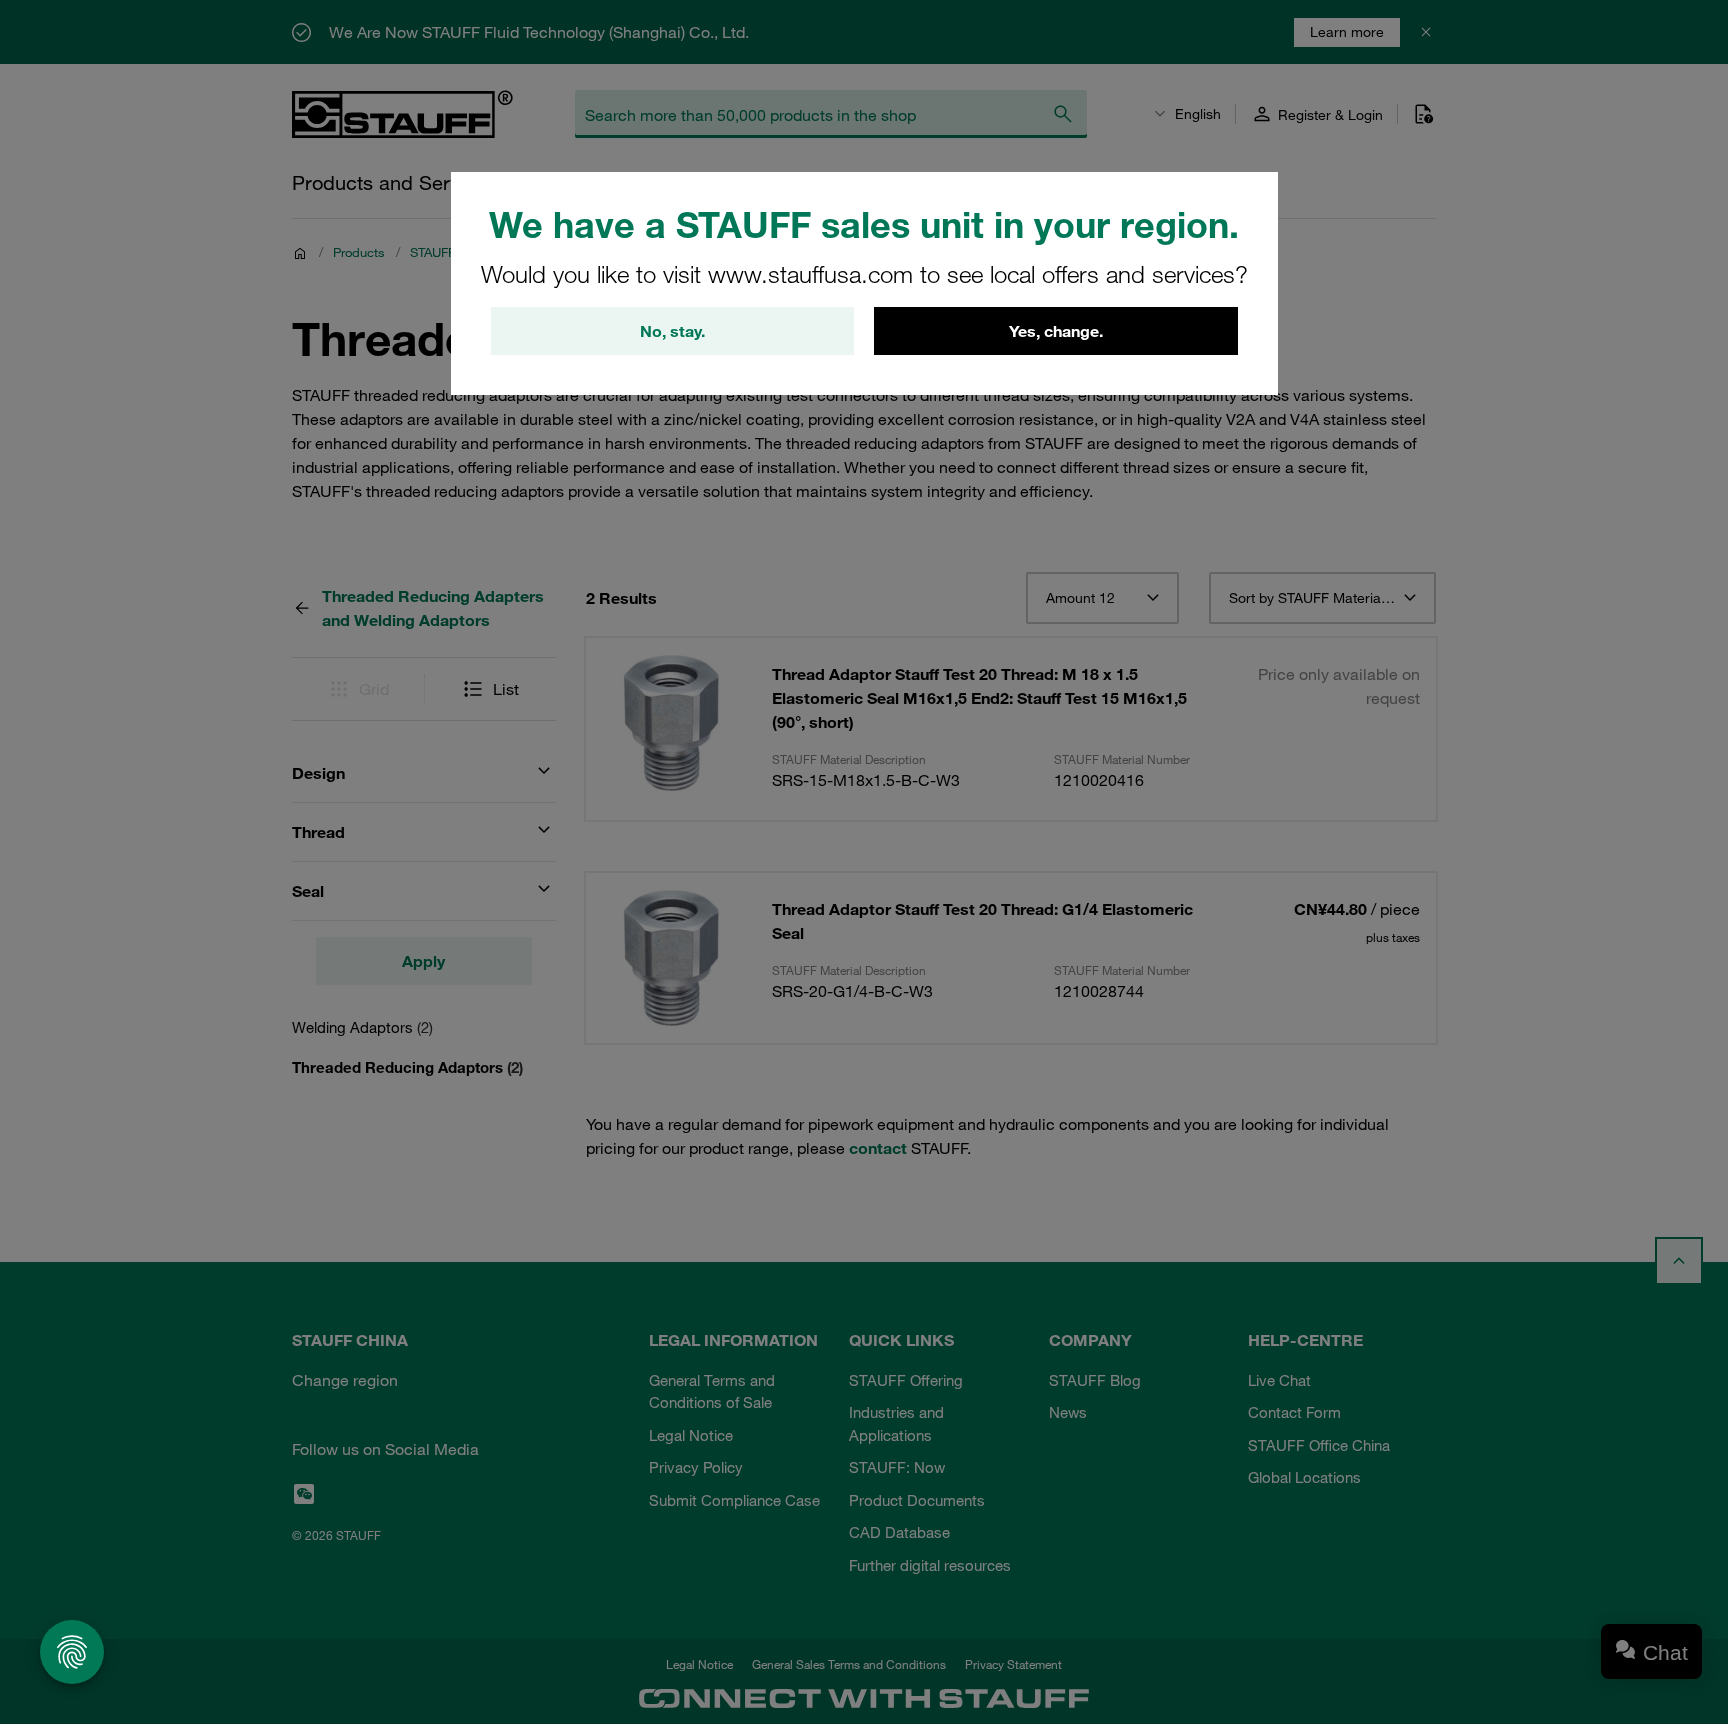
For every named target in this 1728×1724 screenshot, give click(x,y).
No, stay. (672, 331)
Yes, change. (1056, 331)
